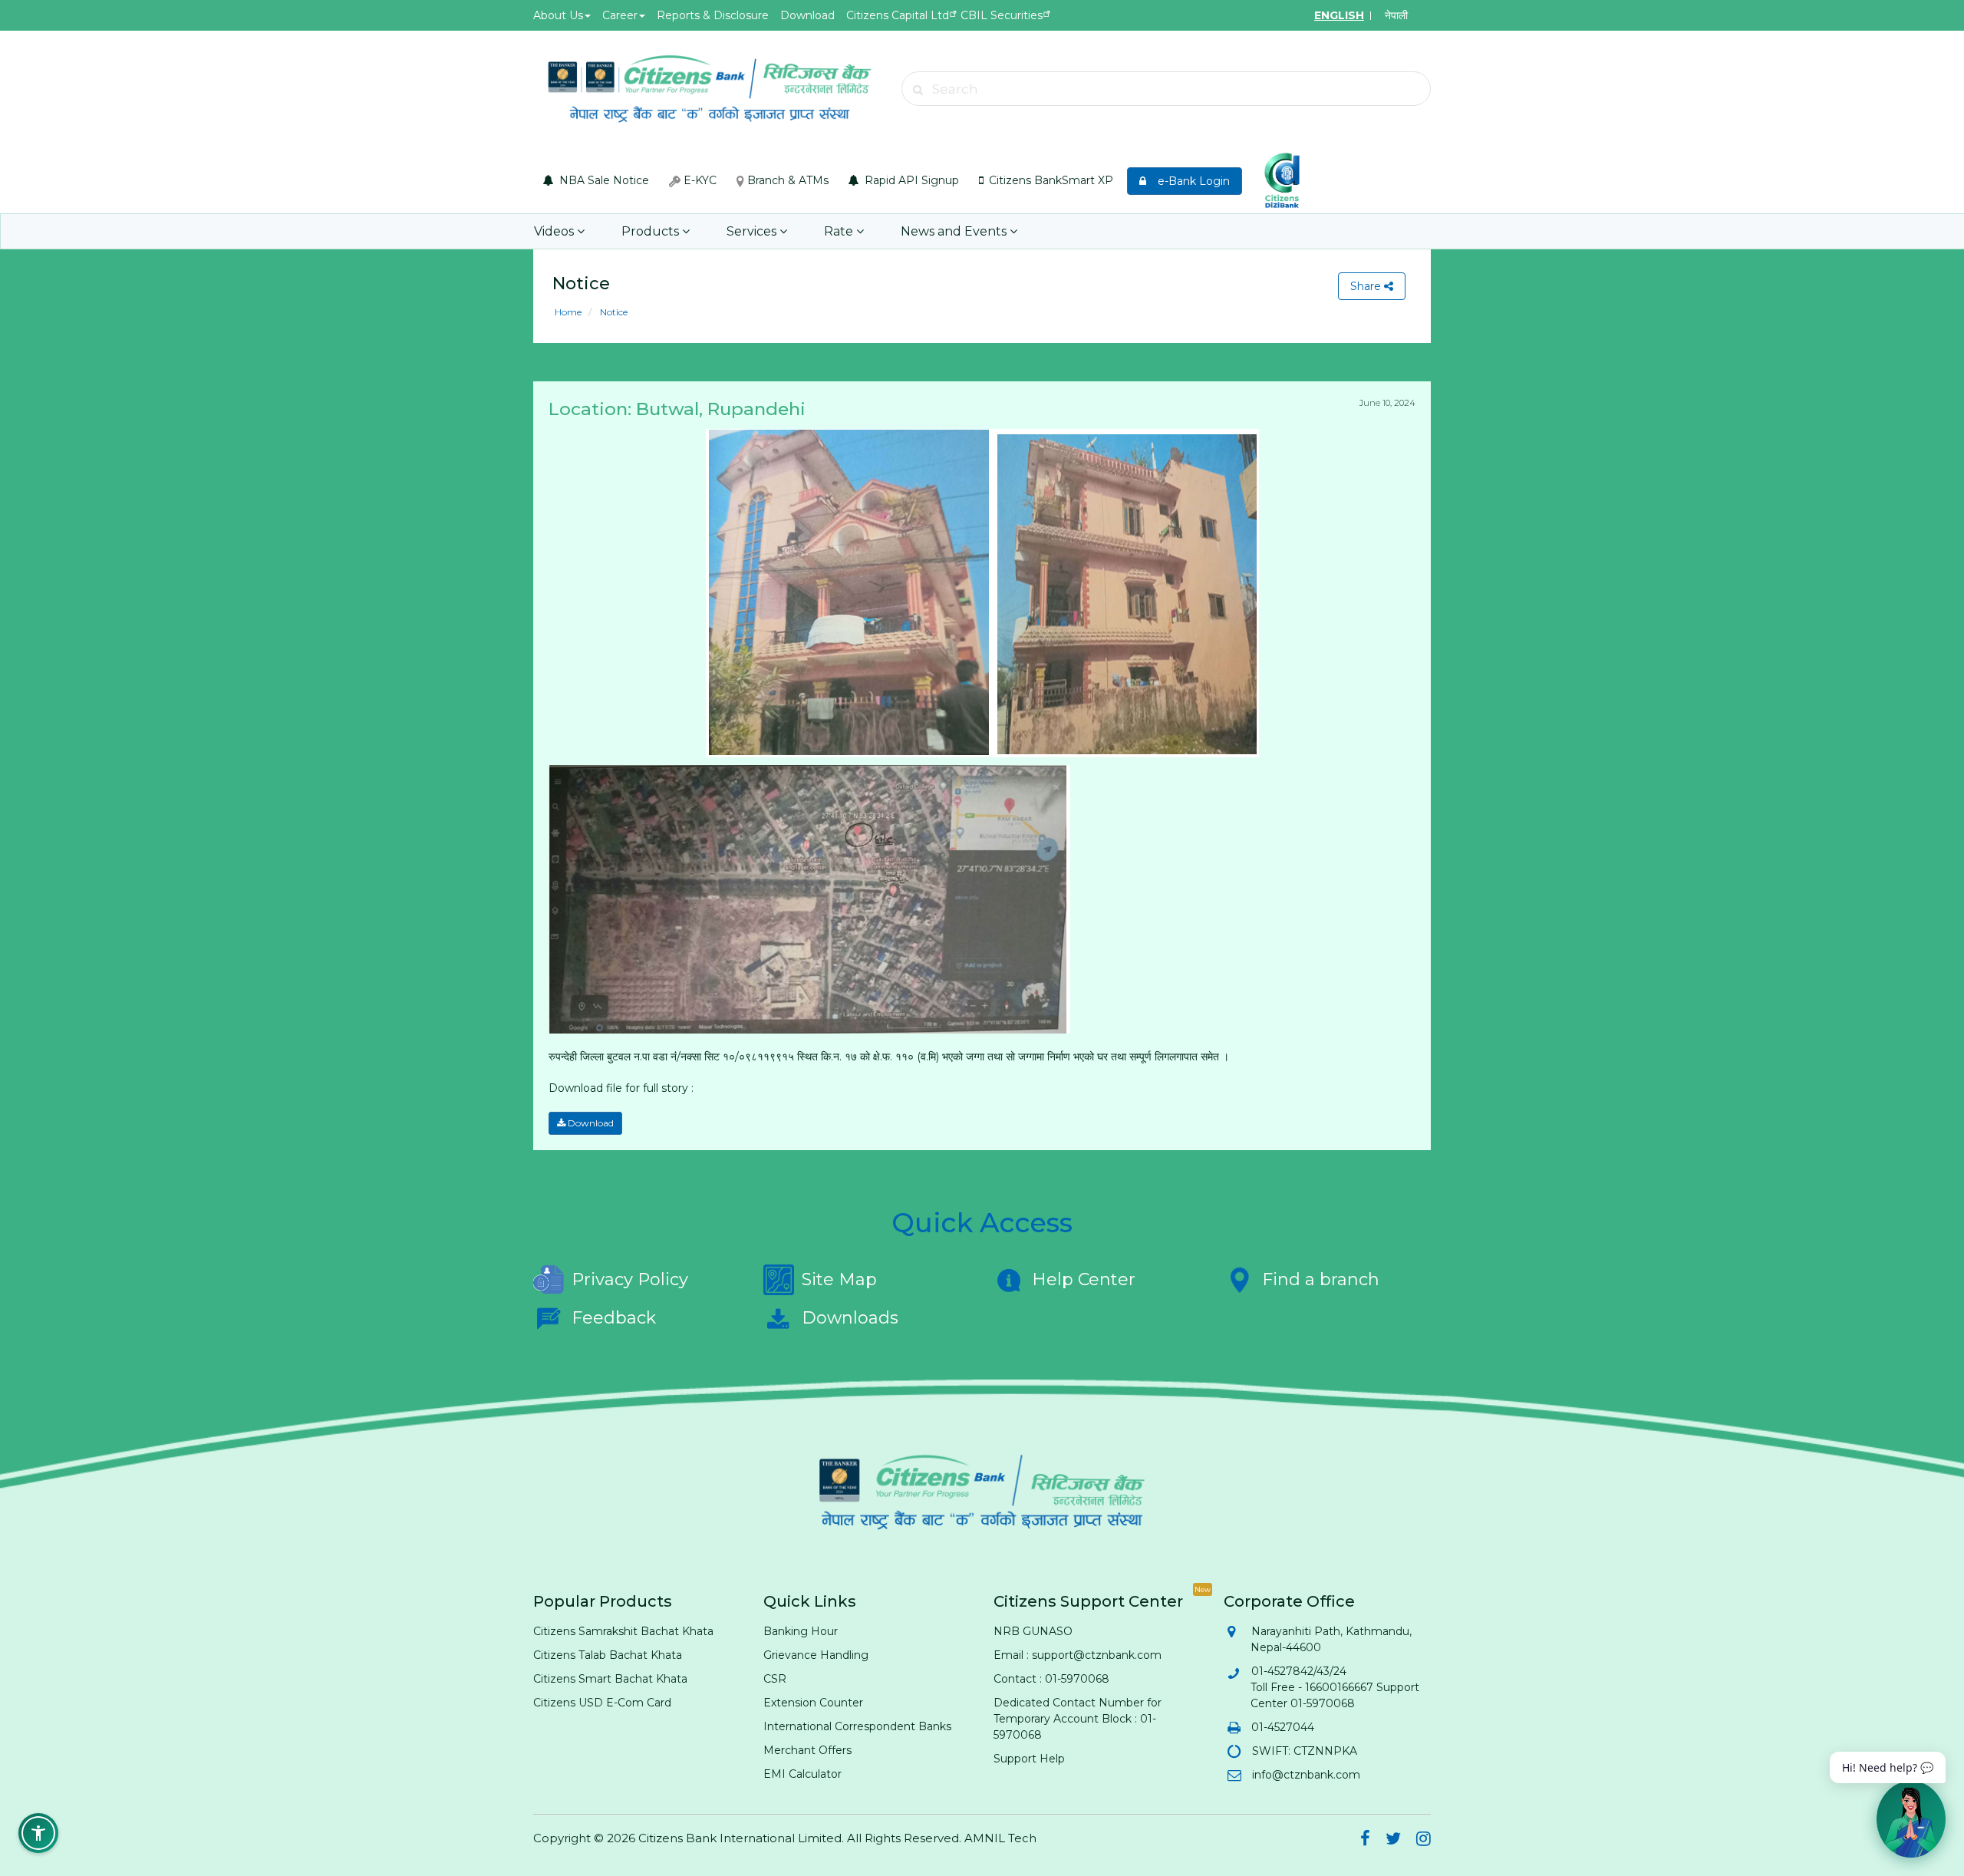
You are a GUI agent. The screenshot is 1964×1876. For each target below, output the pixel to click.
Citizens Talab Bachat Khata (608, 1655)
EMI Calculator (802, 1774)
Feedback (614, 1318)
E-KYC (699, 180)
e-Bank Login (1189, 181)
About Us (558, 15)
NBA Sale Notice (603, 180)
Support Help (1029, 1759)
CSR (775, 1679)
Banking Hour (801, 1631)
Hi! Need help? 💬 (1888, 1767)
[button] (38, 1833)
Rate (840, 231)
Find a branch (1321, 1279)
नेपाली (1396, 15)
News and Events (955, 231)
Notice (613, 312)
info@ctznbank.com (1305, 1775)
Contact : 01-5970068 (1051, 1679)
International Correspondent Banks (857, 1726)
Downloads (850, 1318)
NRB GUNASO (1033, 1631)
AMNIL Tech (1000, 1838)
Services (753, 231)
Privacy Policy (630, 1279)
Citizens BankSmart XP (1050, 180)
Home (568, 312)
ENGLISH (1339, 15)
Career (620, 15)
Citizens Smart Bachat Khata (610, 1679)
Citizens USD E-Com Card (602, 1703)
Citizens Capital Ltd (898, 15)
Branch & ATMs (786, 180)
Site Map (839, 1279)
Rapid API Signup (910, 180)
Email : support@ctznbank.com (1078, 1655)
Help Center (1084, 1279)
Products (652, 231)
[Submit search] (918, 90)
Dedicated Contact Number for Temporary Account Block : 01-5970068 (1078, 1719)
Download (807, 15)
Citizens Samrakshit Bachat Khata (623, 1631)
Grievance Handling (816, 1655)
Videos (555, 231)
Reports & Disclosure (713, 15)
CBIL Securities (1002, 15)
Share (1367, 286)
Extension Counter (813, 1703)
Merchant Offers (807, 1750)
